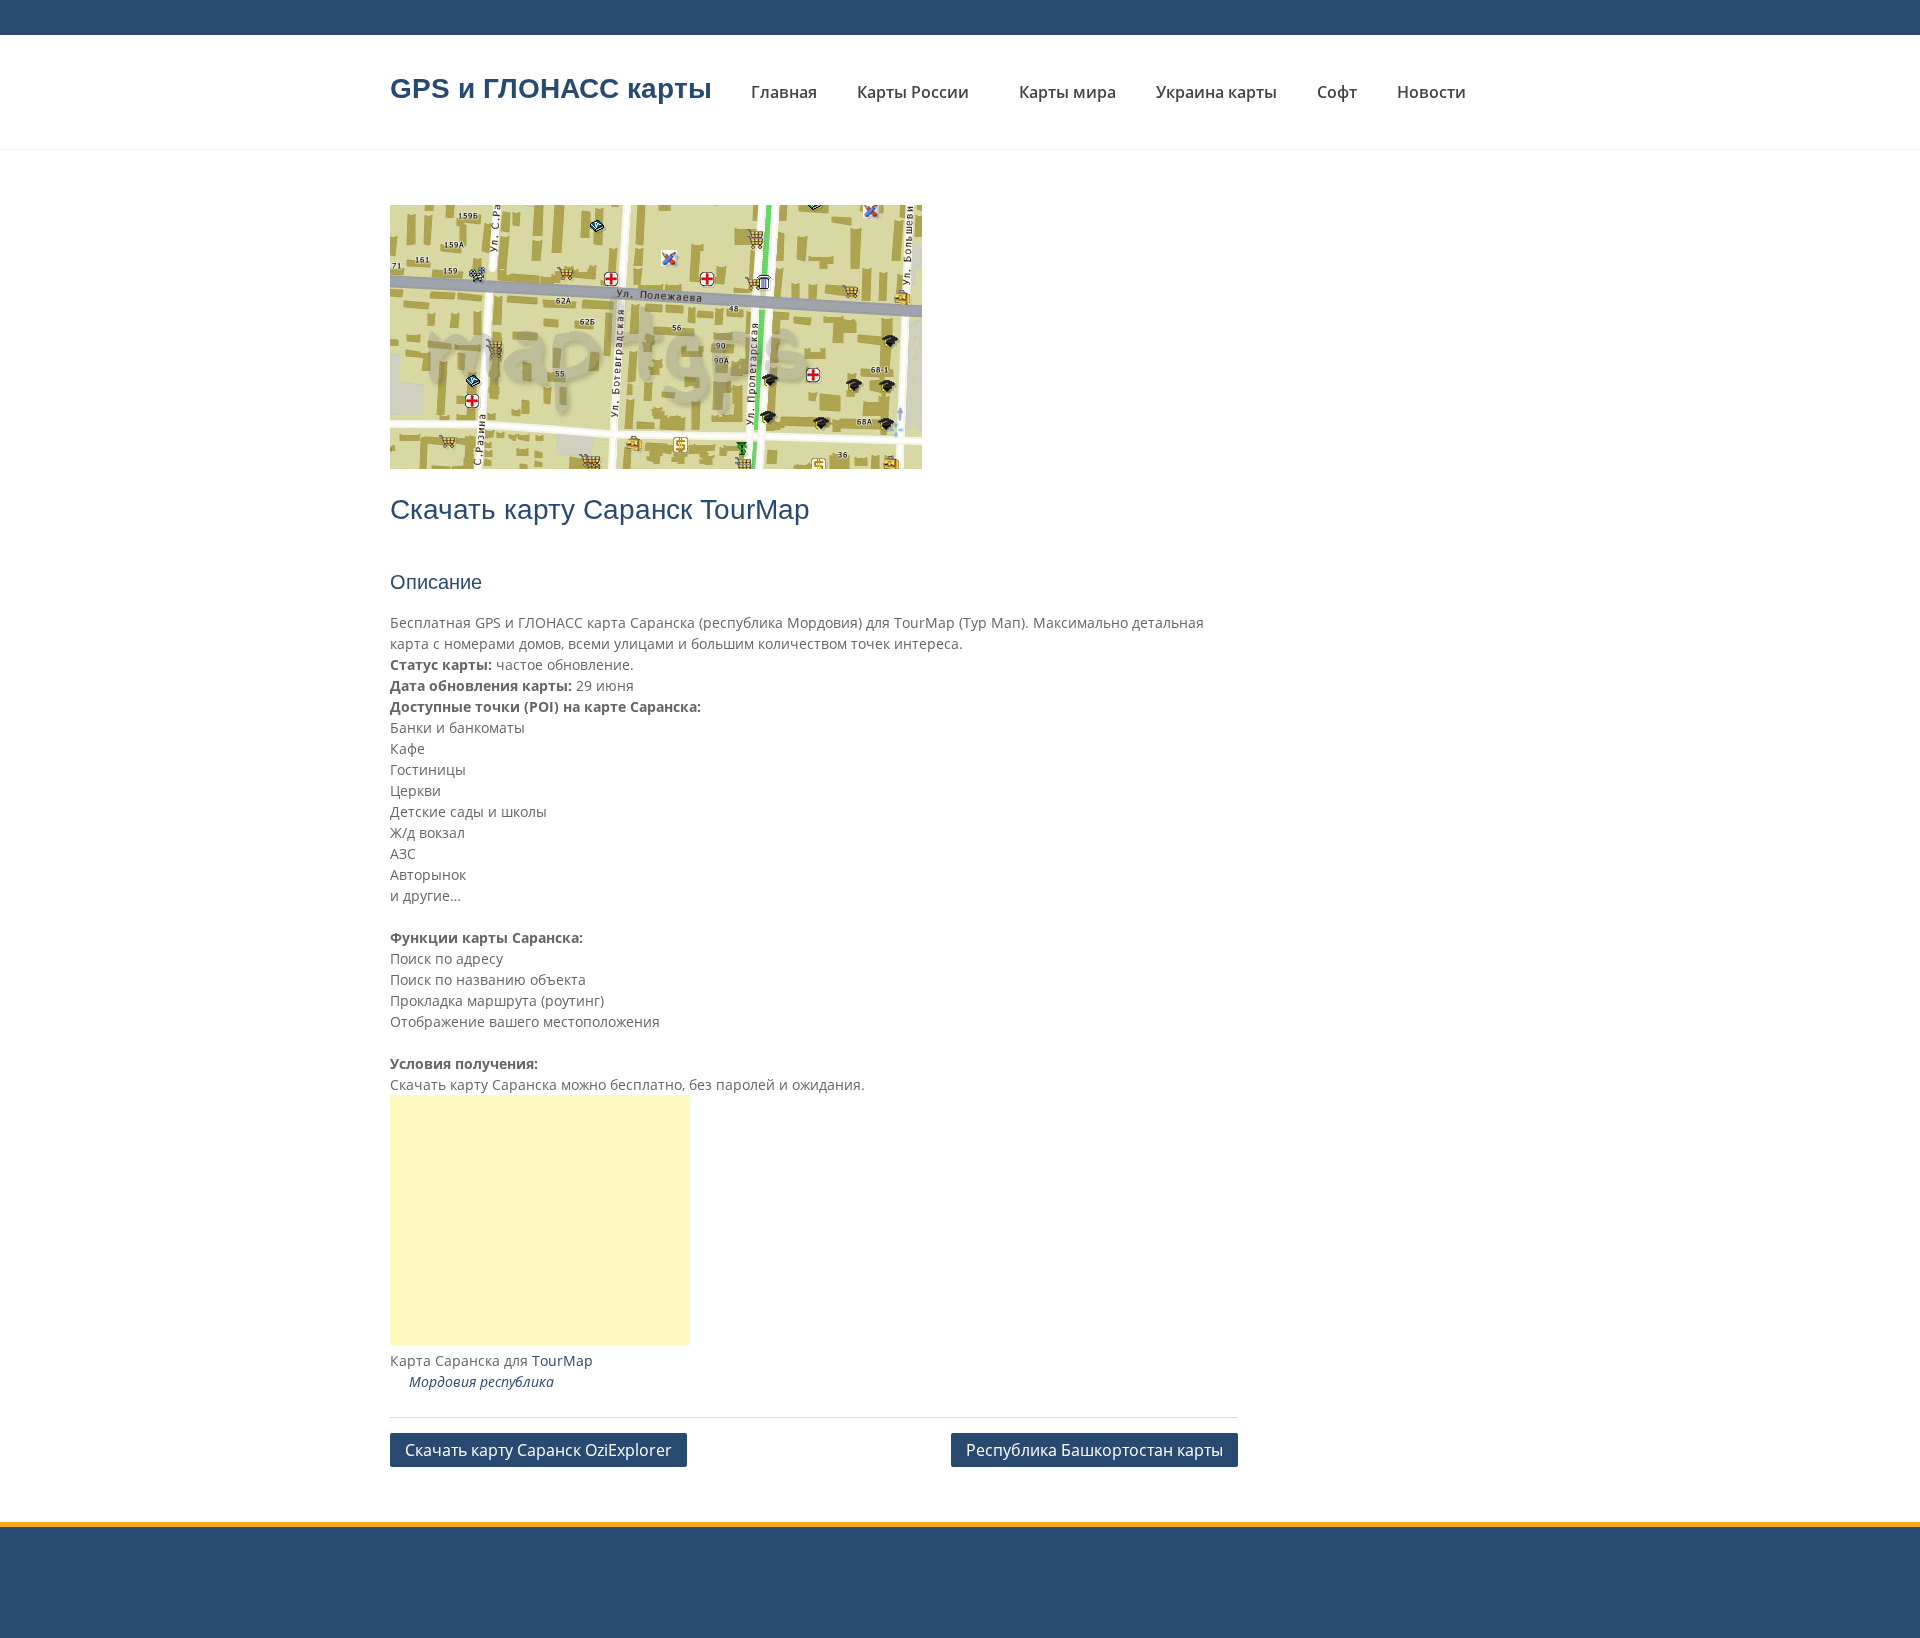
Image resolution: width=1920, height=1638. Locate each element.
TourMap (562, 1360)
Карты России (913, 92)
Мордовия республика (481, 1381)
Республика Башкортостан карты (1094, 1450)
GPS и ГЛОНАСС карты (551, 88)
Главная (784, 92)
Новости (1431, 92)
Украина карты (1216, 92)
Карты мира (1067, 92)
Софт (1337, 92)
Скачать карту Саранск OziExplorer (538, 1450)
